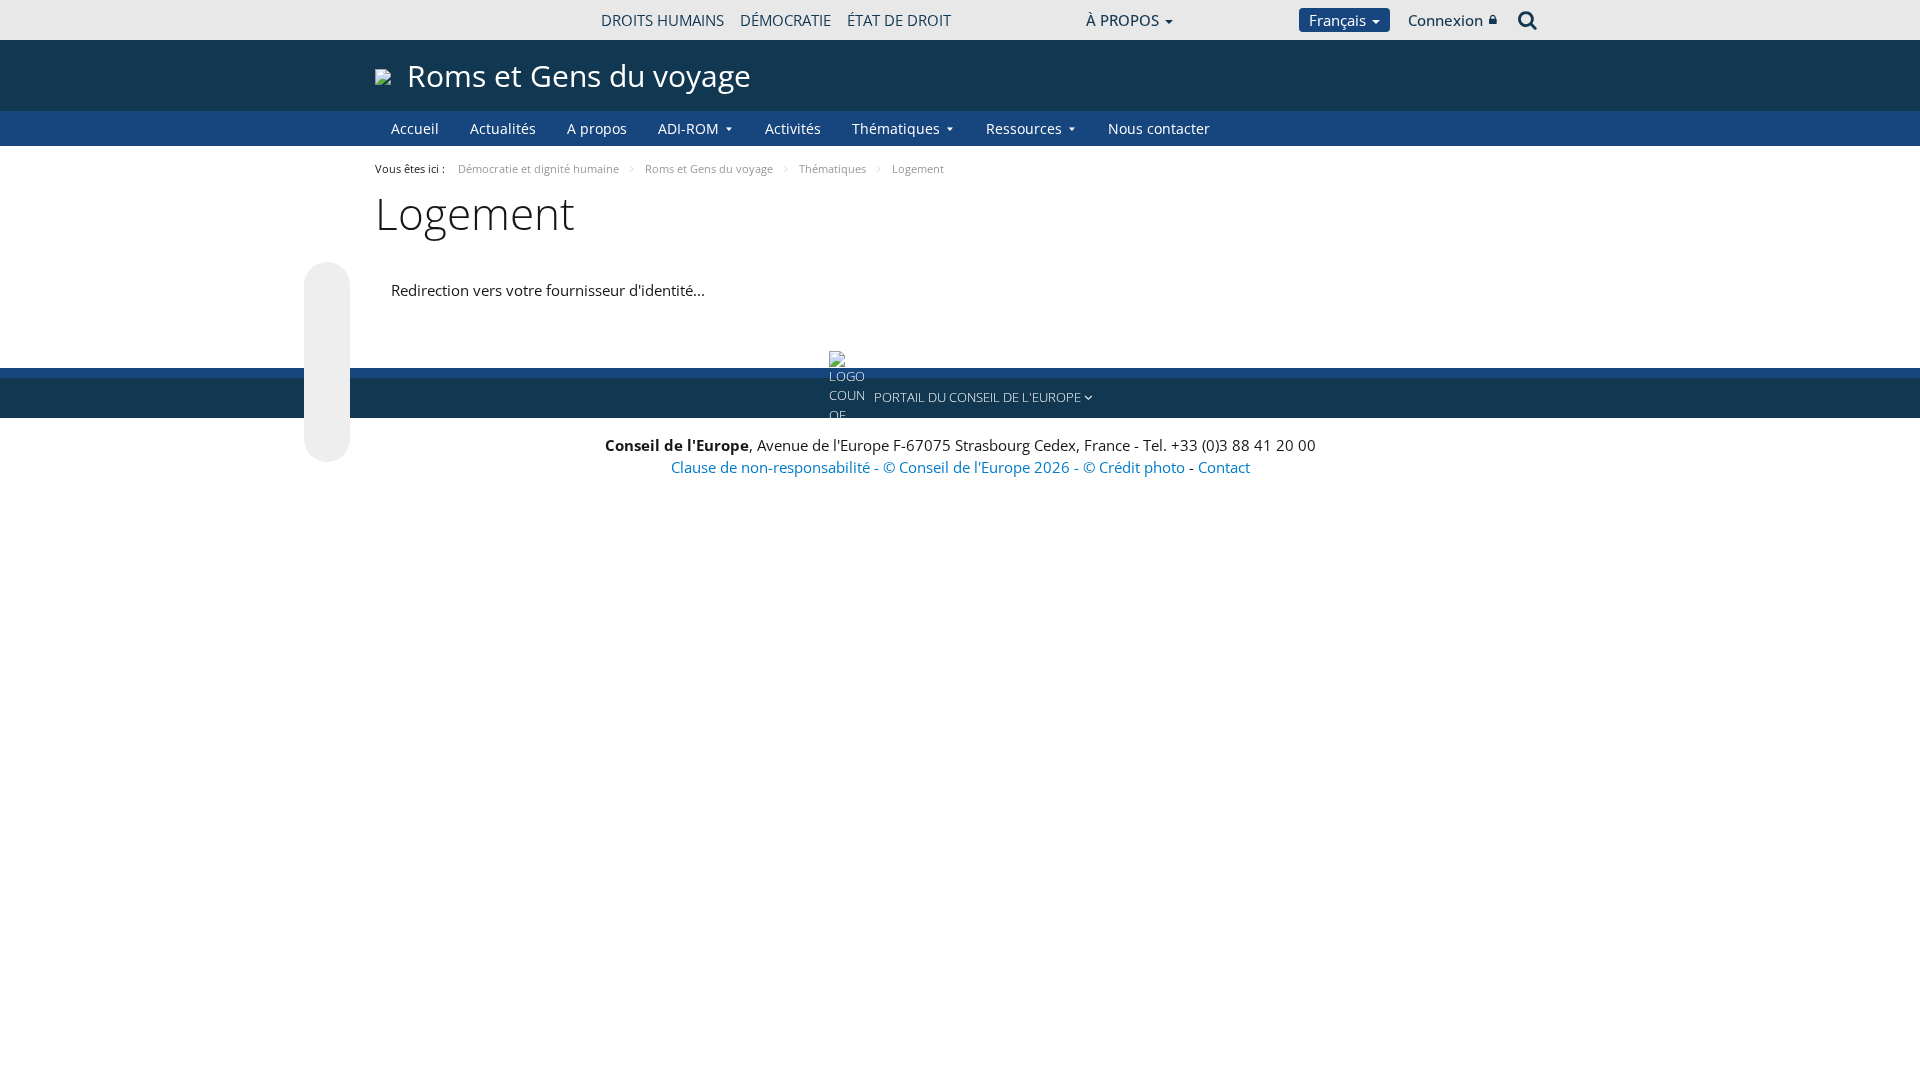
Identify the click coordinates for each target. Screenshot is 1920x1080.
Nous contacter (1159, 128)
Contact (1224, 467)
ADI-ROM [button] (688, 128)
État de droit (899, 20)
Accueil (415, 128)
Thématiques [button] (896, 128)
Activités (793, 128)
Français (1339, 20)
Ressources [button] (1024, 128)
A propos (597, 128)
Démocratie (785, 20)
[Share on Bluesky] (327, 287)
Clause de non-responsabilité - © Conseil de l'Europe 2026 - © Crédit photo (930, 467)
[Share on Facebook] (327, 363)
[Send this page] (327, 439)
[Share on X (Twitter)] (327, 325)
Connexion (1445, 20)
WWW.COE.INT (425, 20)
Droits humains (662, 20)
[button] (960, 398)
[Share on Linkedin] (327, 401)
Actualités (503, 128)
